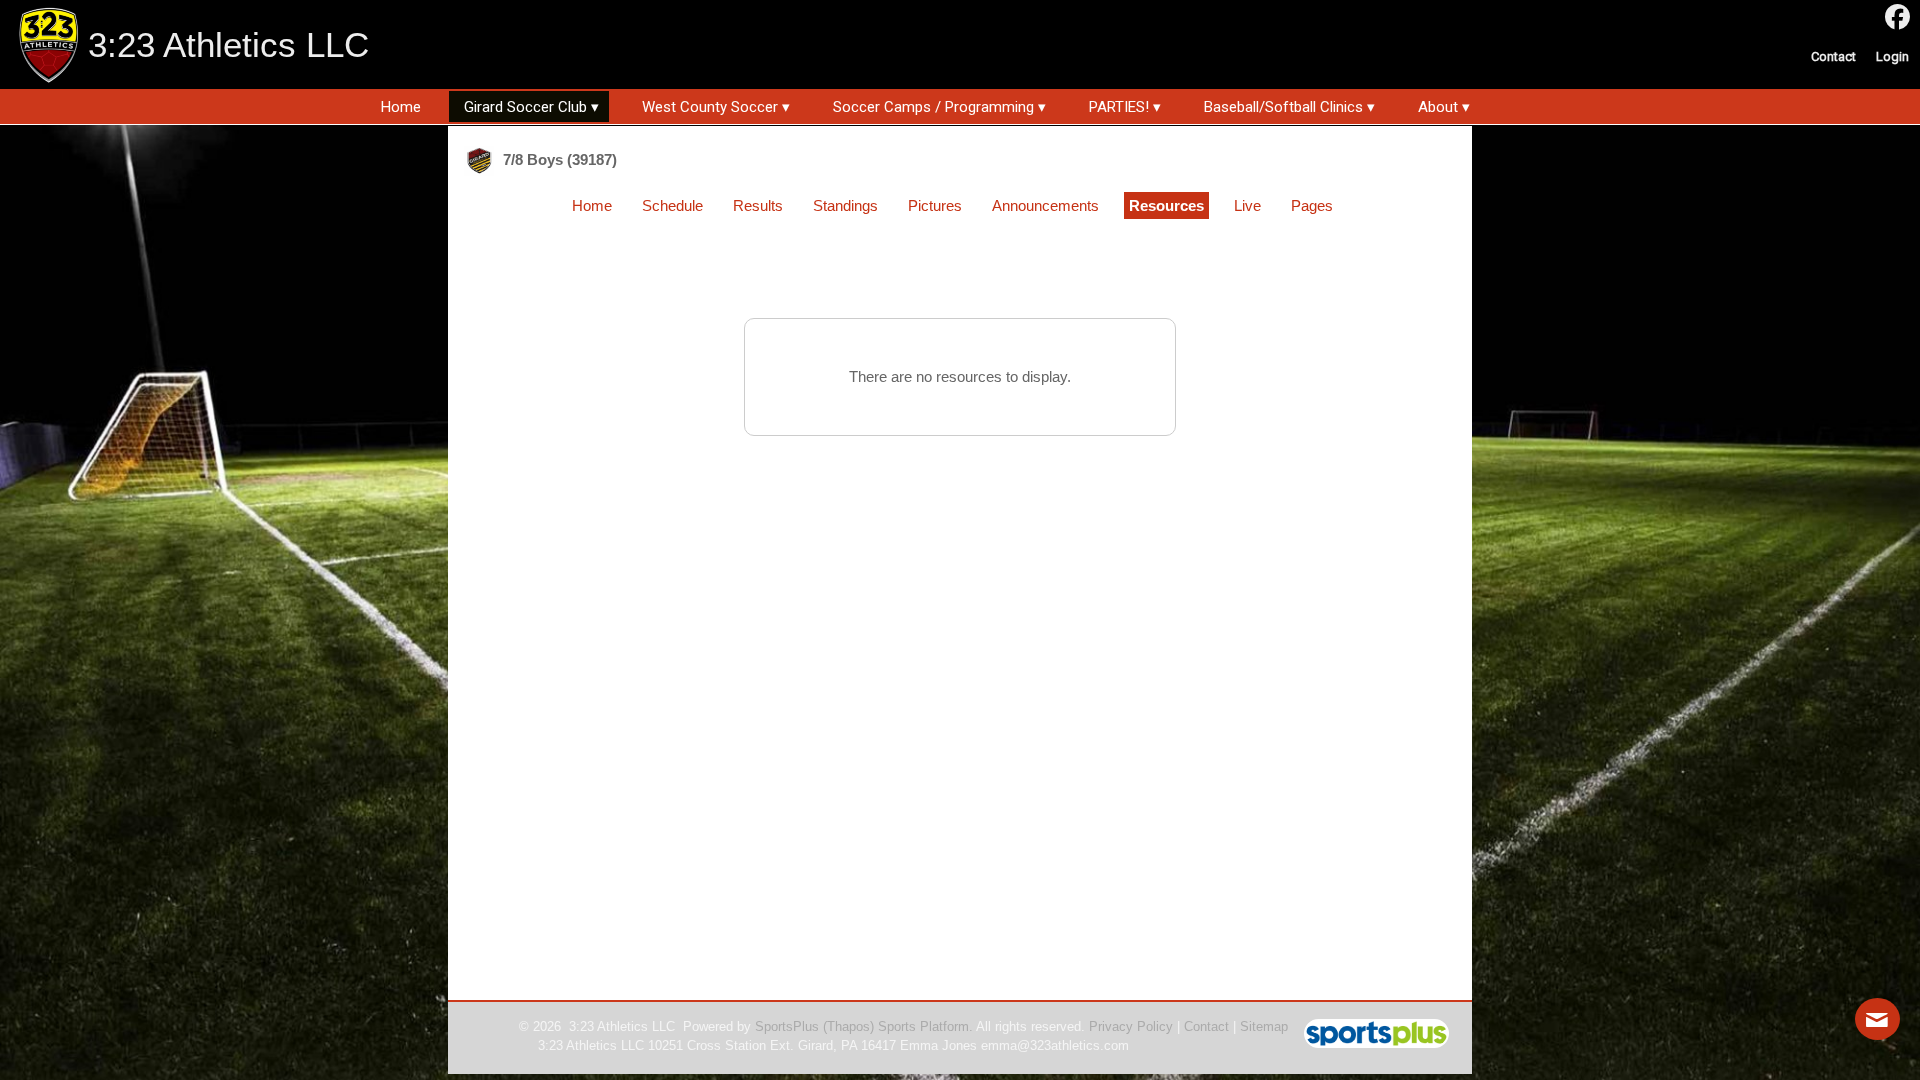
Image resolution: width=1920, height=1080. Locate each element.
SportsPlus (787, 1026)
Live (1247, 205)
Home (592, 205)
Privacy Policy (1131, 1026)
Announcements (1045, 205)
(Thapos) (848, 1026)
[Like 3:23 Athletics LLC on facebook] (1897, 17)
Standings (845, 205)
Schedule (672, 205)
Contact (1206, 1026)
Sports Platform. (925, 1026)
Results (758, 205)
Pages (1312, 205)
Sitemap (1264, 1026)
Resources (1166, 205)
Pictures (935, 205)
